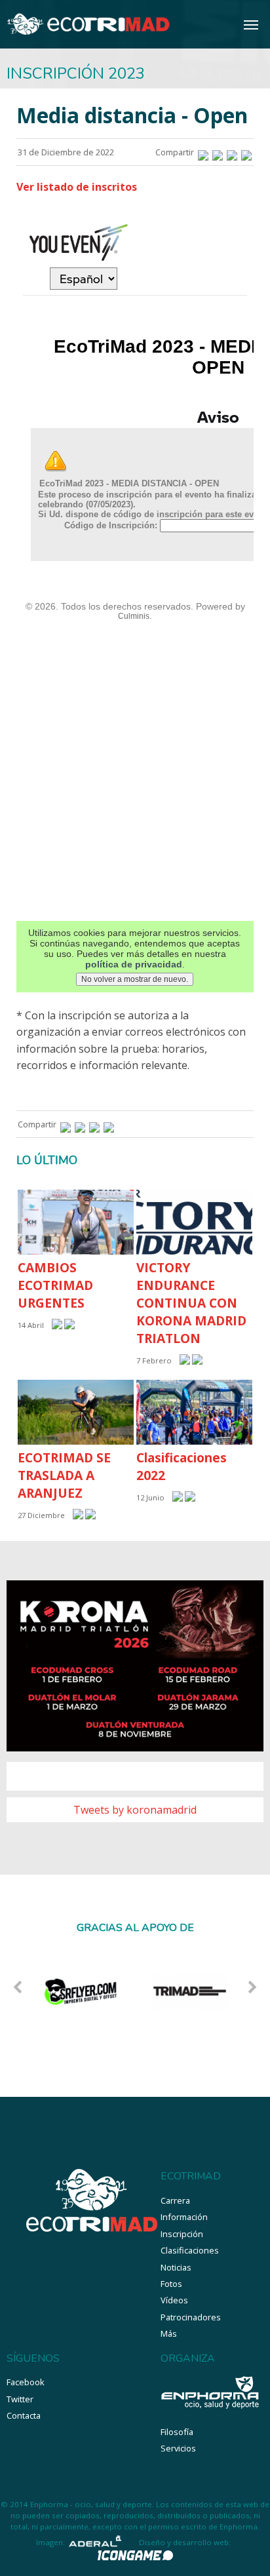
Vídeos (174, 2300)
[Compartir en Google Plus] (232, 152)
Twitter (20, 2399)
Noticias (176, 2267)
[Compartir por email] (246, 152)
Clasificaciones (190, 2250)
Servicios (178, 2448)
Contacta (24, 2415)
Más (169, 2333)
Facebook (26, 2382)
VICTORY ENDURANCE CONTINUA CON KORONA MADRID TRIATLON (191, 1303)
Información (184, 2217)
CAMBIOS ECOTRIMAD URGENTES (55, 1285)
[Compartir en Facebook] (203, 152)
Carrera (175, 2200)
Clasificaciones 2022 (182, 1466)
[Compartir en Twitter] (218, 152)
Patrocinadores (191, 2317)
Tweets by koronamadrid (135, 1810)
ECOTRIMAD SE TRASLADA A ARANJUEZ (64, 1475)
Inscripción (182, 2234)
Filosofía (177, 2432)
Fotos (171, 2284)
